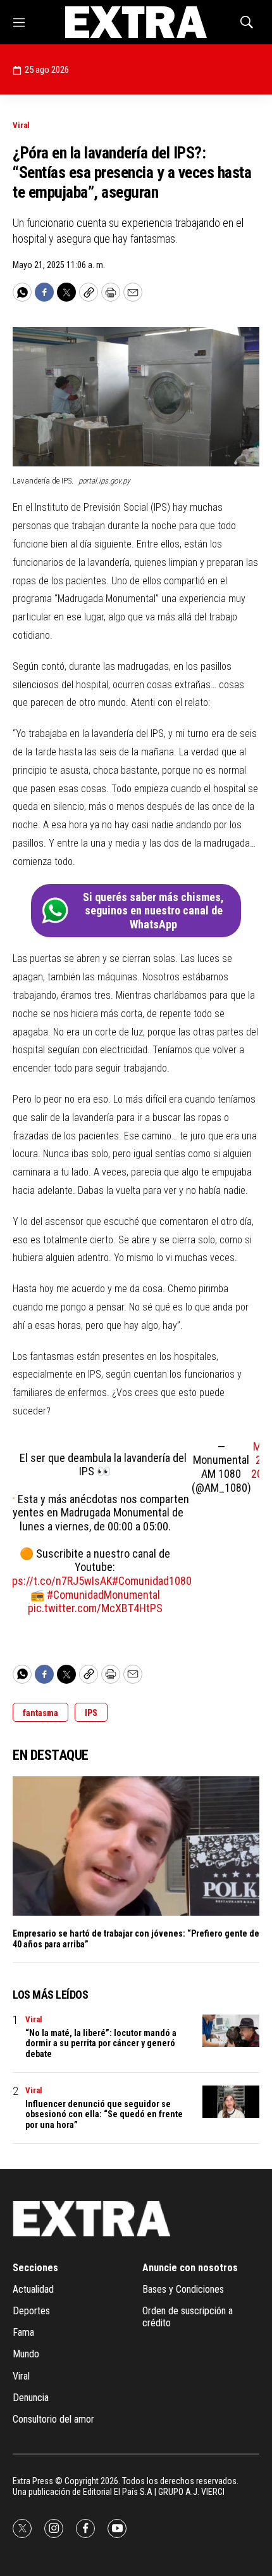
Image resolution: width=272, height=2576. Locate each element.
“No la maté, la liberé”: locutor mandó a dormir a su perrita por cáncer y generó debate (101, 2044)
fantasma (40, 1713)
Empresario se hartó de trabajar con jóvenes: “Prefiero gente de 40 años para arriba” (136, 1939)
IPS (91, 1713)
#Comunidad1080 (152, 1581)
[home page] (136, 22)
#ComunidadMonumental (103, 1595)
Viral (21, 125)
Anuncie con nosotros (190, 2268)
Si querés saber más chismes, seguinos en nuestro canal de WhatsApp (153, 911)
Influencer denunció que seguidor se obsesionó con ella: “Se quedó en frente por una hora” (104, 2115)
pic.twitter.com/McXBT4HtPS (95, 1608)
